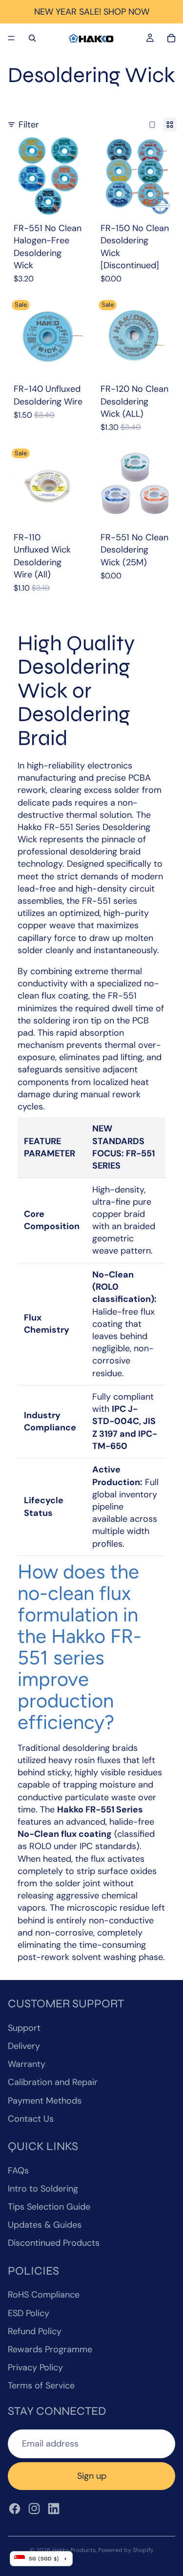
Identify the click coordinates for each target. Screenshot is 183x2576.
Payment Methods (45, 2101)
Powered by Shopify (126, 2550)
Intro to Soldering (43, 2189)
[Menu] (11, 38)
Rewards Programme (50, 2349)
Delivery (24, 2046)
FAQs (18, 2171)
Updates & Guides (45, 2225)
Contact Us (31, 2119)
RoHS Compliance (44, 2295)
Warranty (27, 2064)
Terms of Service (41, 2385)
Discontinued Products (54, 2243)
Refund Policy (35, 2331)
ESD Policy (29, 2313)
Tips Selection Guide (49, 2207)
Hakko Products (74, 2550)
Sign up (92, 2476)
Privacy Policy (35, 2367)
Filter (29, 125)
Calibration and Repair (53, 2082)
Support (24, 2028)
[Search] (32, 38)
